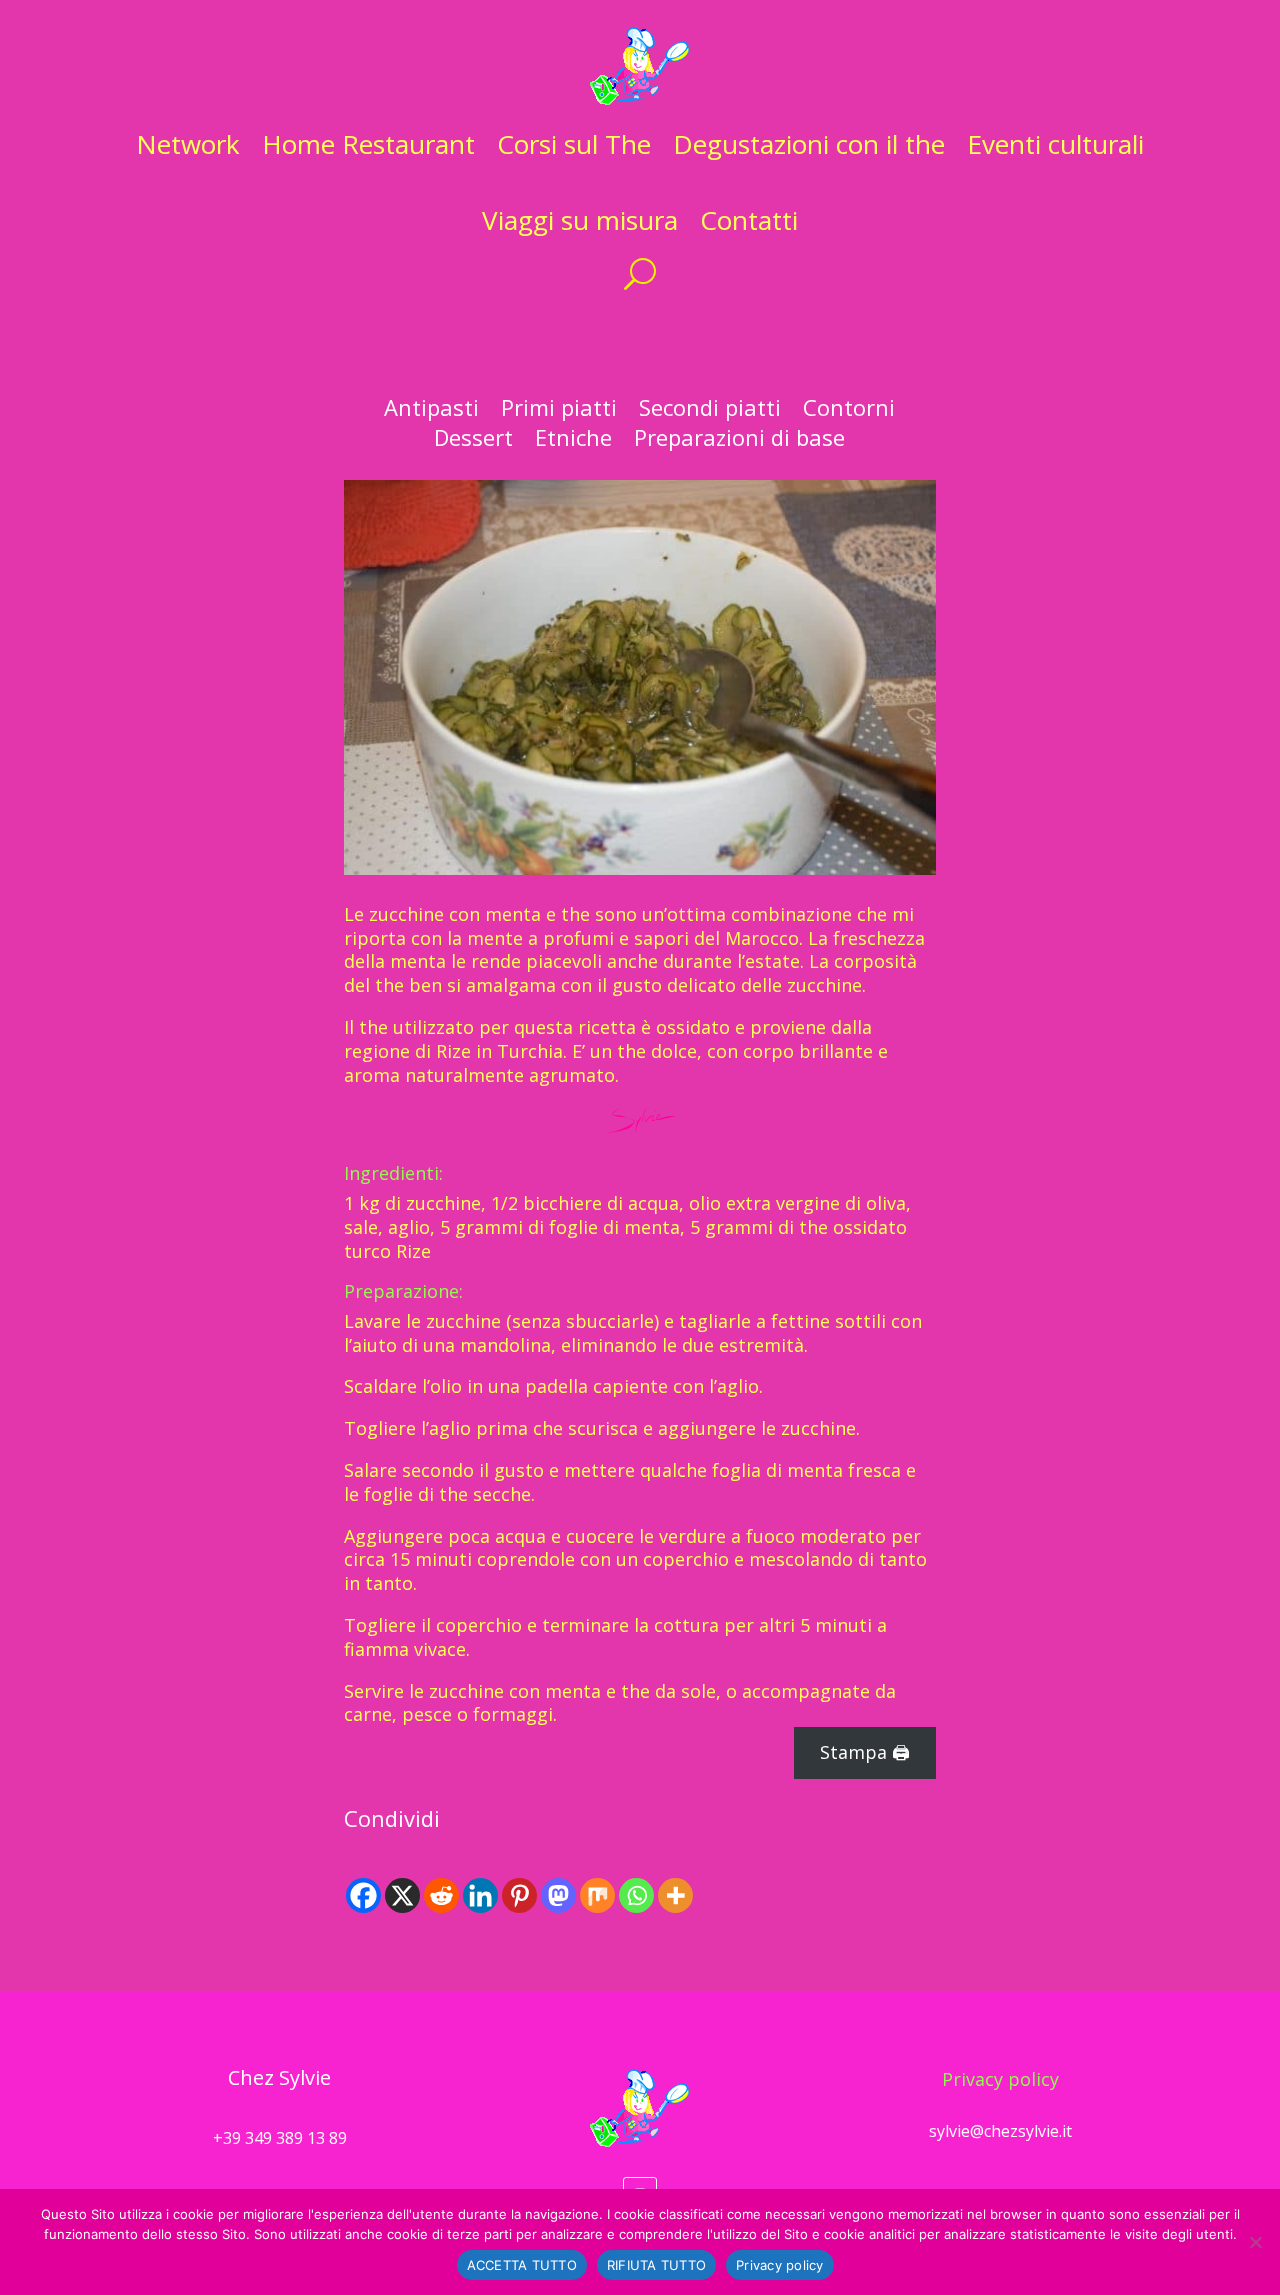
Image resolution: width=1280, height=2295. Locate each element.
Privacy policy (1000, 2079)
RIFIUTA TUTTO (656, 2265)
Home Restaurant (368, 144)
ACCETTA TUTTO (522, 2265)
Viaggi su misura (580, 220)
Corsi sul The (574, 144)
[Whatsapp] (636, 1895)
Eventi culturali (1055, 144)
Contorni (849, 411)
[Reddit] (441, 1895)
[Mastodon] (558, 1895)
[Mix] (597, 1895)
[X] (402, 1895)
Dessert (473, 441)
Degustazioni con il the (809, 144)
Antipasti (431, 411)
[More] (675, 1895)
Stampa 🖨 (865, 1752)
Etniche (573, 441)
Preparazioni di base (739, 441)
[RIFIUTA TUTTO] (1255, 2242)
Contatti (749, 220)
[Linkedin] (480, 1895)
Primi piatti (559, 411)
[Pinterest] (519, 1895)
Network (188, 144)
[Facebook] (363, 1895)
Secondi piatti (710, 411)
